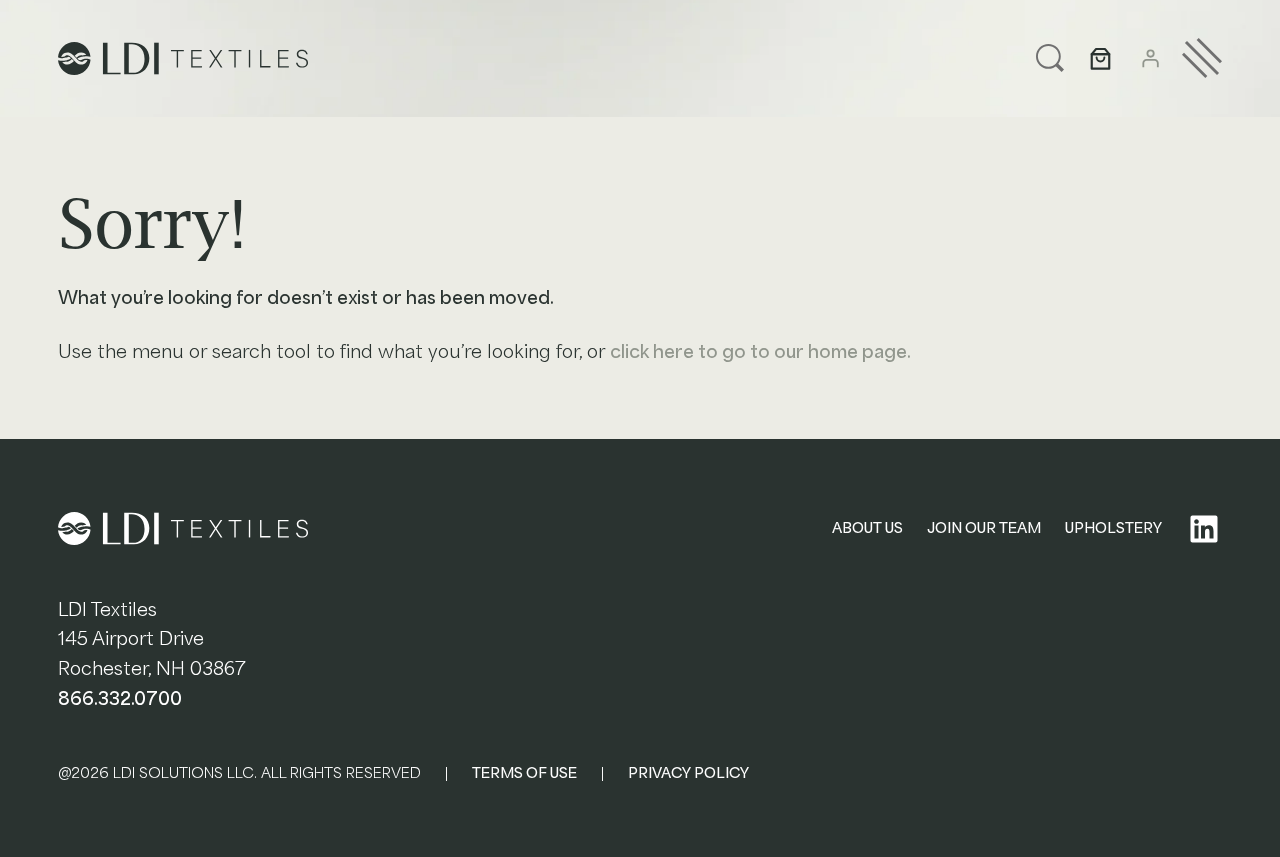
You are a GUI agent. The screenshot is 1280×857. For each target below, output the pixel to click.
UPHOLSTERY (1113, 528)
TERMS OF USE (524, 773)
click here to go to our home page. (760, 351)
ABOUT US (867, 528)
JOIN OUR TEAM (984, 528)
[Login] (1150, 58)
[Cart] (1100, 58)
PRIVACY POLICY (688, 773)
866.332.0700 (120, 698)
